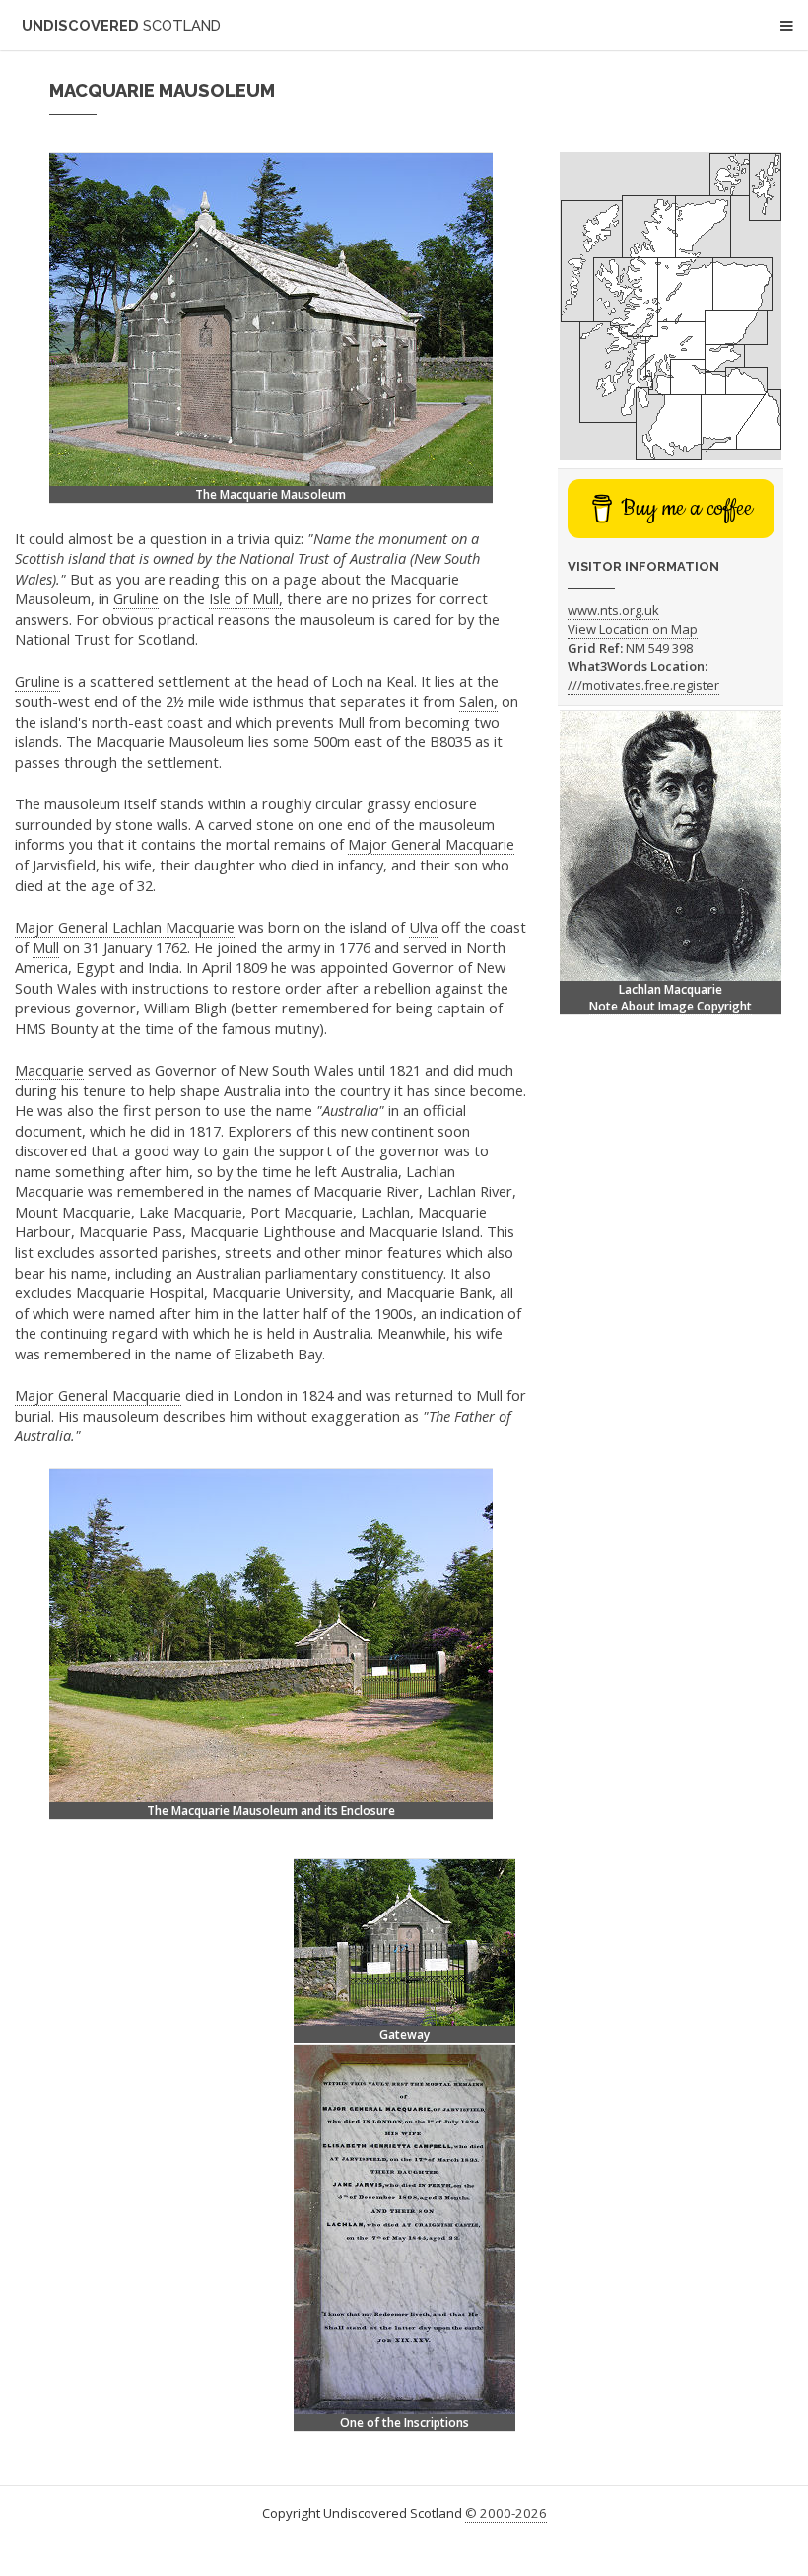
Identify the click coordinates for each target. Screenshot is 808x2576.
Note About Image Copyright (671, 1006)
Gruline (136, 598)
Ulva (423, 927)
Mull (46, 947)
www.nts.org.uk (613, 610)
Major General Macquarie (431, 844)
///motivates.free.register (643, 685)
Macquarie (49, 1070)
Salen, (478, 701)
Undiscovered (121, 25)
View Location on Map (633, 629)
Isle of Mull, (246, 598)
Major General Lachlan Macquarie (125, 927)
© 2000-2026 (506, 2513)
